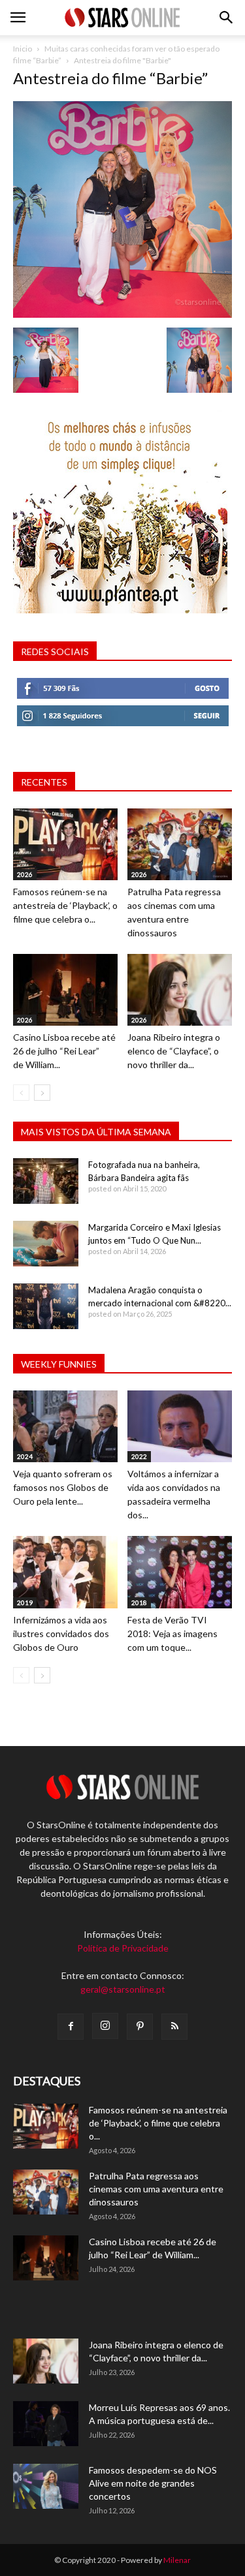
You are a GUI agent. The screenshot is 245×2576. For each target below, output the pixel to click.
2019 (25, 1602)
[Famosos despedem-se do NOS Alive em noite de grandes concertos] (46, 2486)
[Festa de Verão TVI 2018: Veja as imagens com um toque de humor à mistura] (180, 1572)
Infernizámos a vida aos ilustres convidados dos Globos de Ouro (61, 1633)
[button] (227, 18)
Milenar (177, 2560)
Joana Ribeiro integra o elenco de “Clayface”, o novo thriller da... (174, 1051)
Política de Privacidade (123, 1948)
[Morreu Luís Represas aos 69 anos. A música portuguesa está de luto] (46, 2424)
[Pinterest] (140, 2027)
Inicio (23, 49)
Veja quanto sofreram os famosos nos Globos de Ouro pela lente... (63, 1487)
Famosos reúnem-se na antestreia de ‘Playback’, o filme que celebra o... (65, 905)
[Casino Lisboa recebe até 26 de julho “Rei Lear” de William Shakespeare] (65, 990)
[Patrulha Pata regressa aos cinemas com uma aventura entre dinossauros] (180, 844)
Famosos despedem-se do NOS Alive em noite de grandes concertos (153, 2483)
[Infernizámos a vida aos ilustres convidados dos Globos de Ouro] (65, 1572)
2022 (139, 1456)
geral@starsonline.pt (123, 1989)
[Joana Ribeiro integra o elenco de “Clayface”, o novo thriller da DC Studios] (180, 990)
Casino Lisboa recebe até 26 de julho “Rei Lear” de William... (64, 1051)
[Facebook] (71, 2027)
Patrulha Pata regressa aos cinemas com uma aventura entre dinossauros (156, 2189)
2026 (25, 874)
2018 (139, 1602)
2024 (25, 1456)
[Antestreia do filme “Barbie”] (122, 314)
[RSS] (174, 2027)
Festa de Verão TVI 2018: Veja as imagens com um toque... (172, 1633)
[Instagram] (105, 2026)
